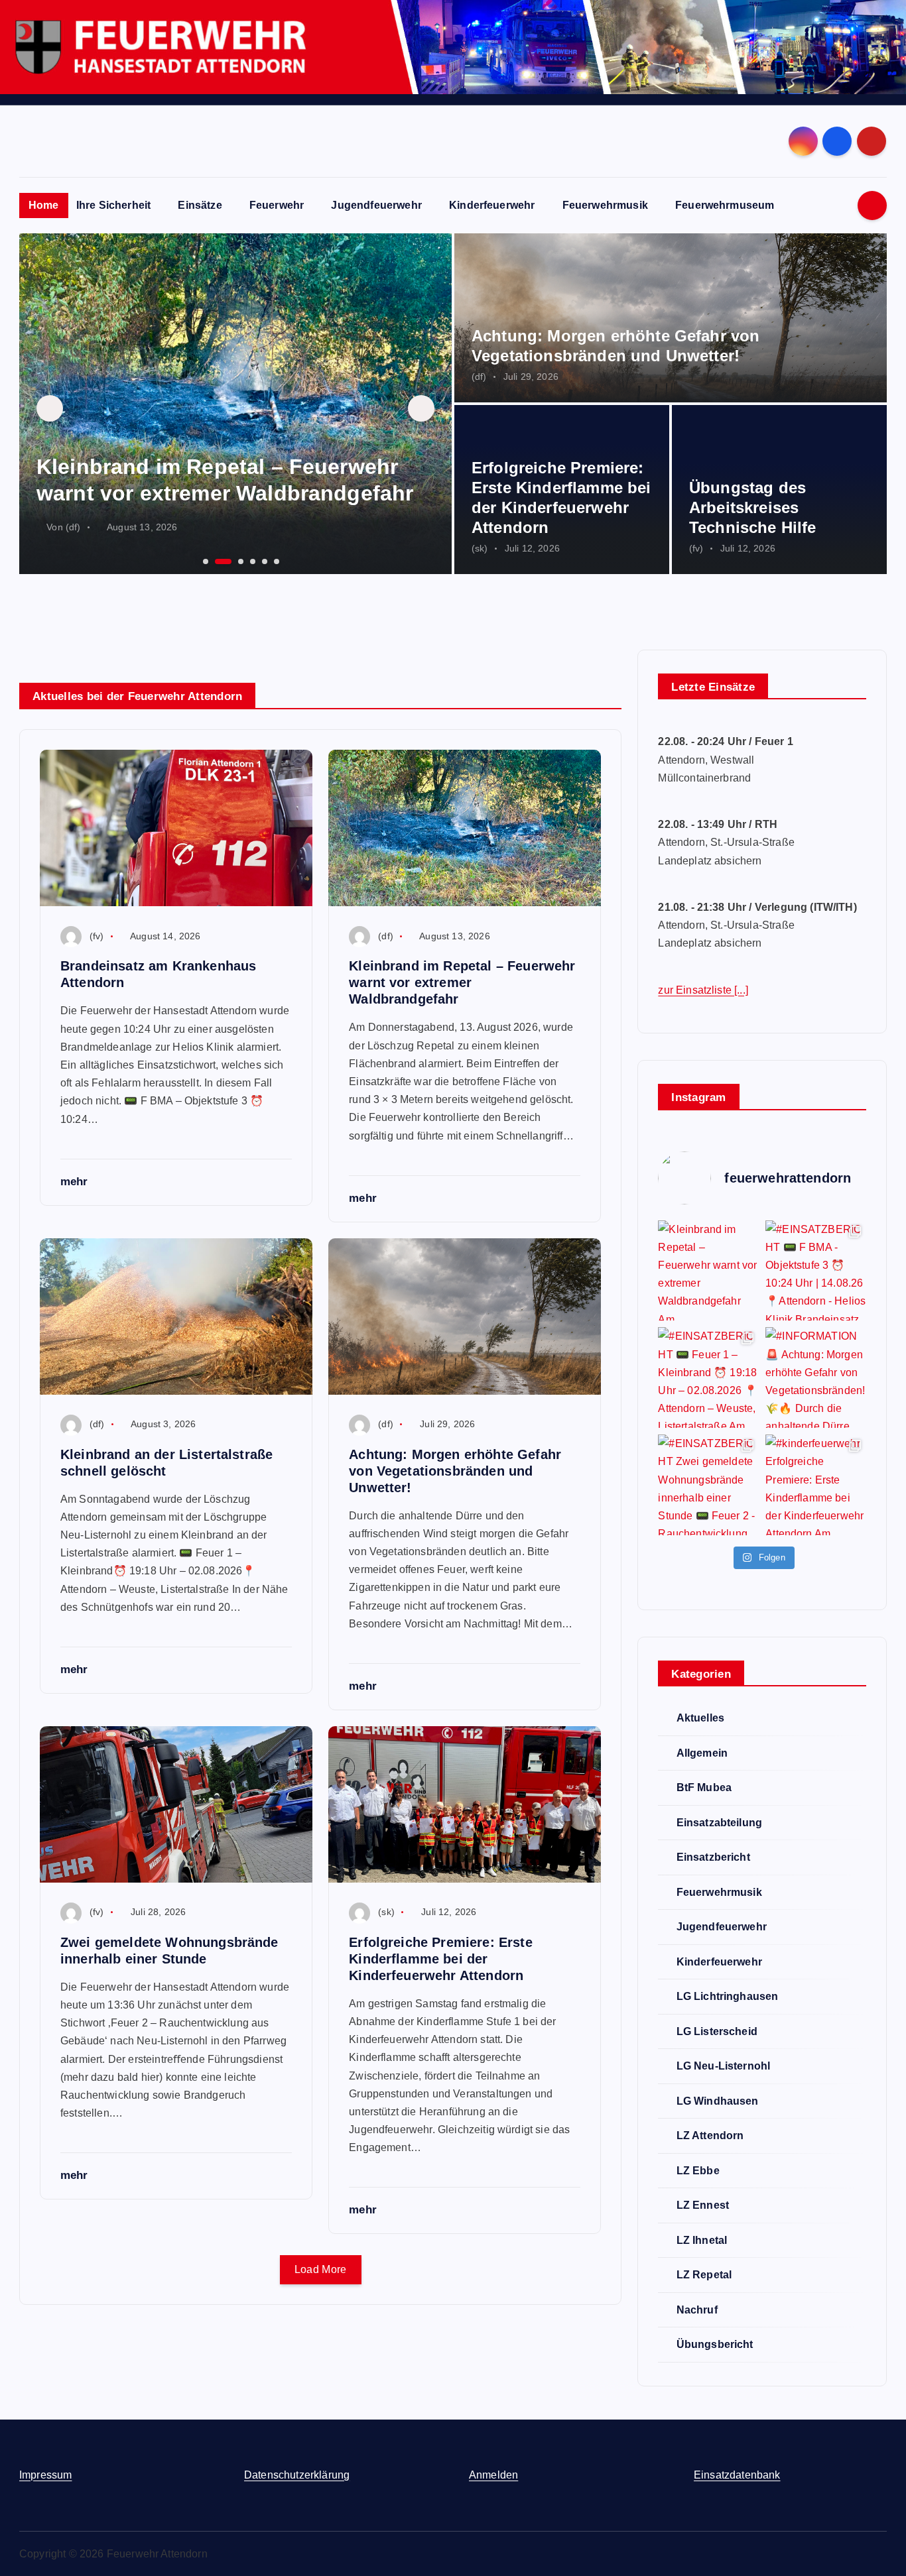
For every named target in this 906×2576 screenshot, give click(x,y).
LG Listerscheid (717, 2031)
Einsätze (200, 205)
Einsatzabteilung (719, 1823)
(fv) (696, 548)
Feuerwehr (277, 205)
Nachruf (697, 2310)
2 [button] (216, 560)
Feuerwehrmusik (605, 205)
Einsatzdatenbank (737, 2475)
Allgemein (702, 1753)
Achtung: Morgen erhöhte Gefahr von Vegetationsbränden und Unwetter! (455, 1471)
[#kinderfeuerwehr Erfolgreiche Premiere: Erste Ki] (816, 1485)
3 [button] (239, 560)
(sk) (480, 548)
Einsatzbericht (713, 1857)
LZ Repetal (704, 2275)
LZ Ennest (703, 2205)
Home (44, 205)
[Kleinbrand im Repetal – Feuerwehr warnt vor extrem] (708, 1271)
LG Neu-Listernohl (723, 2066)
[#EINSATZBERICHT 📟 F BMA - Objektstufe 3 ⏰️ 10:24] (816, 1271)
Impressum (45, 2475)
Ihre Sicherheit (113, 205)
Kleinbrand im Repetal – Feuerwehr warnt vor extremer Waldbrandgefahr (462, 982)
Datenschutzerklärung (297, 2475)
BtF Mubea (704, 1787)
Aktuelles (700, 1718)
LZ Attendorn (710, 2136)
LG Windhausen (717, 2101)
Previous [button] (50, 408)
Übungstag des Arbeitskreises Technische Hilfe (753, 507)
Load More (321, 2269)
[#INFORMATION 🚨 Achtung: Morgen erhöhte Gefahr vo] (816, 1377)
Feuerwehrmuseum (725, 205)
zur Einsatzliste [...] (703, 990)
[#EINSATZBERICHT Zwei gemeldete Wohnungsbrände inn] (708, 1485)
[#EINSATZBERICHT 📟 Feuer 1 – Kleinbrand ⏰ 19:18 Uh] (708, 1377)
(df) (73, 527)
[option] (235, 404)
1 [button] (204, 560)
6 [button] (275, 560)
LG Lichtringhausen (727, 1996)
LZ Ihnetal (702, 2240)
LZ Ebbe (698, 2171)
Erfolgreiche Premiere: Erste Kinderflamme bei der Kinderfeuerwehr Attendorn (440, 1959)
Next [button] (421, 408)
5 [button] (263, 560)
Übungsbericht (715, 2344)
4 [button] (251, 560)
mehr (76, 1182)
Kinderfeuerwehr (492, 205)
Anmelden (493, 2475)
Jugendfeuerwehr (376, 205)
